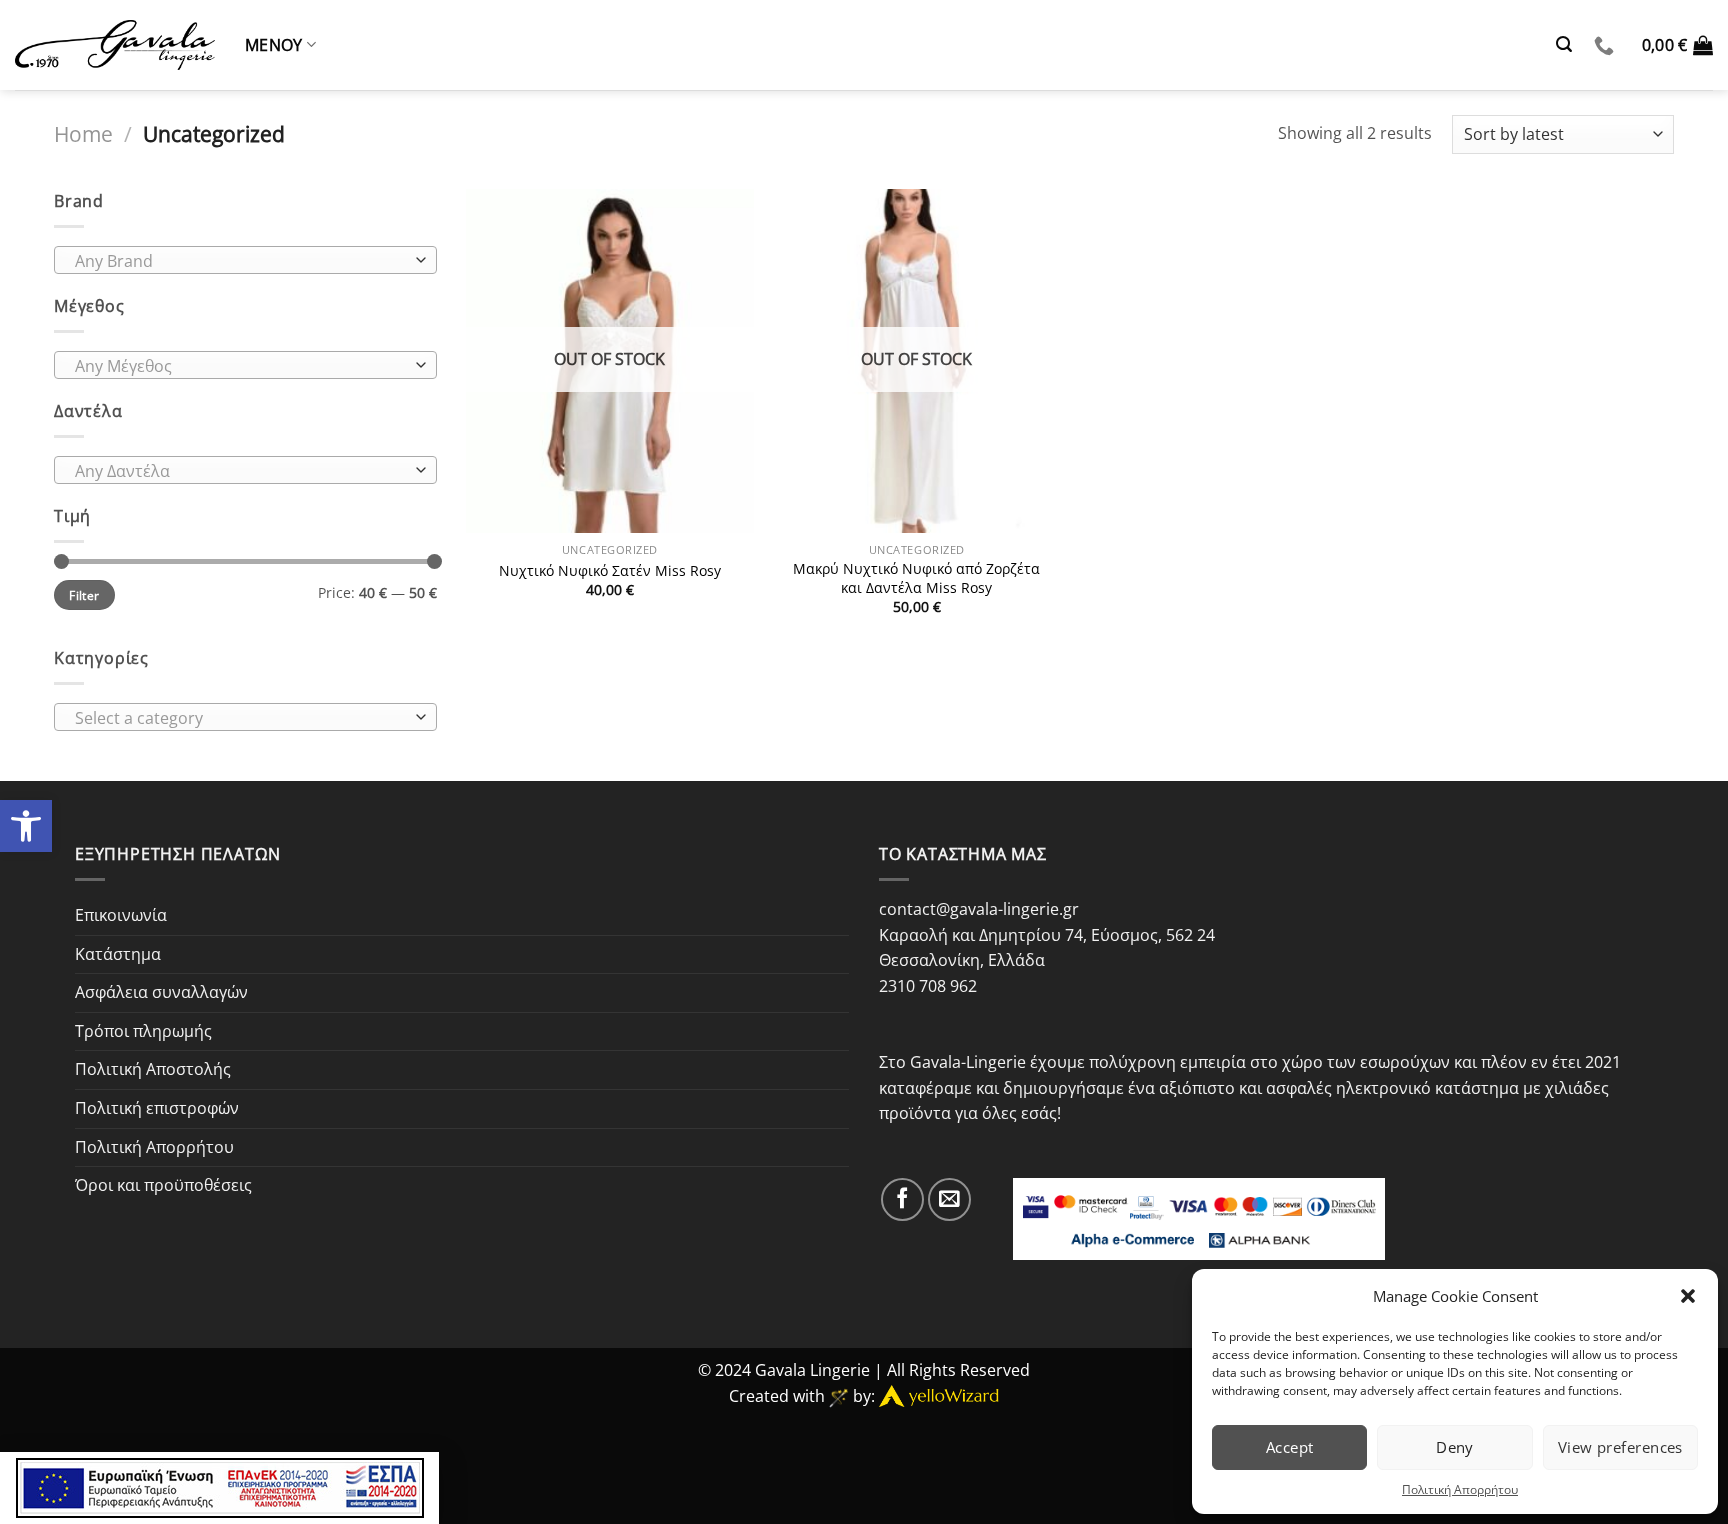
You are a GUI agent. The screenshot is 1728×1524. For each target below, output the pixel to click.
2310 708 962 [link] (928, 986)
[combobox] (245, 260)
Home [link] (83, 134)
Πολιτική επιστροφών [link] (157, 1108)
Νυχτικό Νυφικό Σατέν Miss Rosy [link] (610, 571)
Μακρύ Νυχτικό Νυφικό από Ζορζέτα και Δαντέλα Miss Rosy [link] (916, 578)
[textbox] (240, 261)
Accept (1290, 1447)
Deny (1455, 1447)
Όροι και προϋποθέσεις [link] (163, 1185)
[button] (1688, 1296)
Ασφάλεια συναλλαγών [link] (161, 992)
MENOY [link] (274, 45)
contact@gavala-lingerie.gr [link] (979, 909)
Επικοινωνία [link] (121, 915)
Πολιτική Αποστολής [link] (153, 1069)
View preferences (1620, 1447)
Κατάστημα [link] (118, 954)
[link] (26, 826)
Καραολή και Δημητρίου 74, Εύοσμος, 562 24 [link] (1047, 935)
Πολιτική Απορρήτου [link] (1460, 1489)
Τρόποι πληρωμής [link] (143, 1031)
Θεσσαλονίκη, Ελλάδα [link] (962, 960)
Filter (84, 595)
